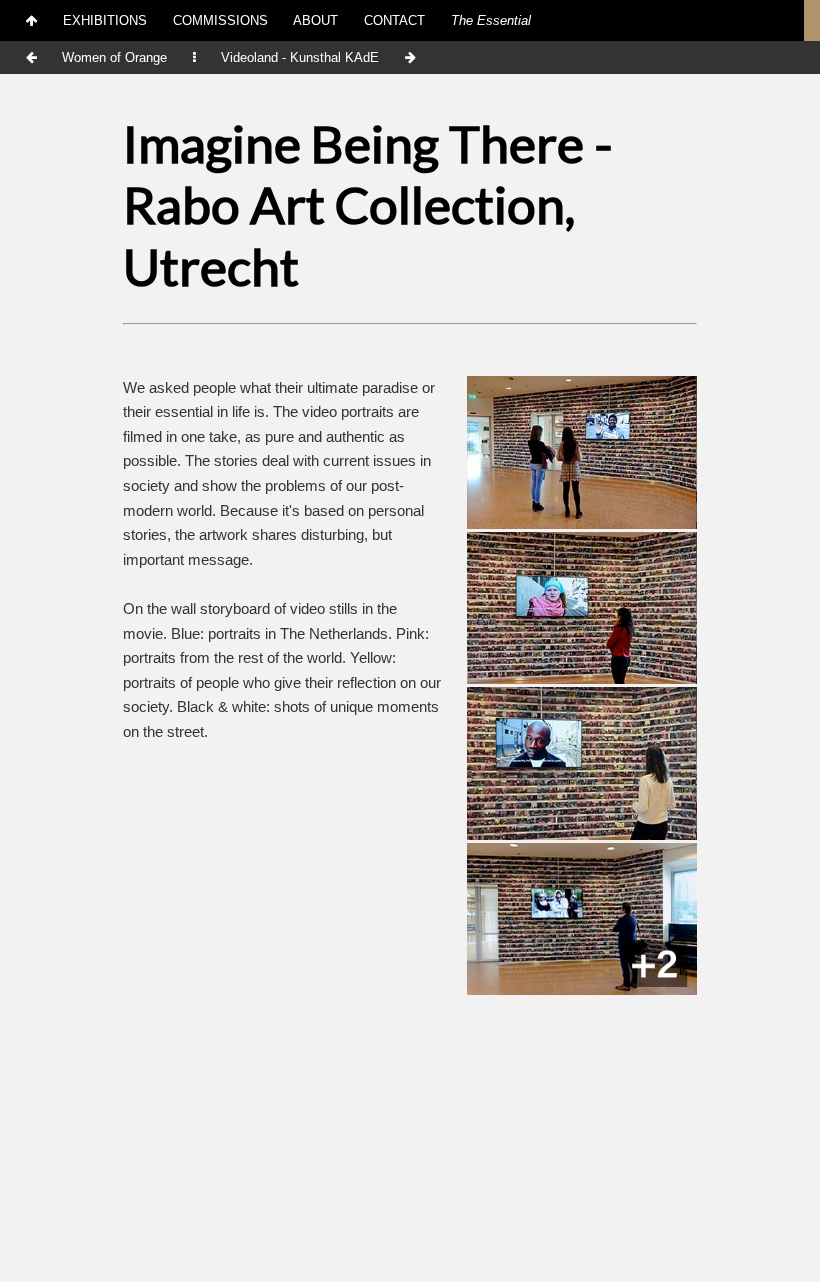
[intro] (32, 20)
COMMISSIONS (220, 20)
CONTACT (394, 20)
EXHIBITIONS (105, 20)
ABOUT (315, 20)
